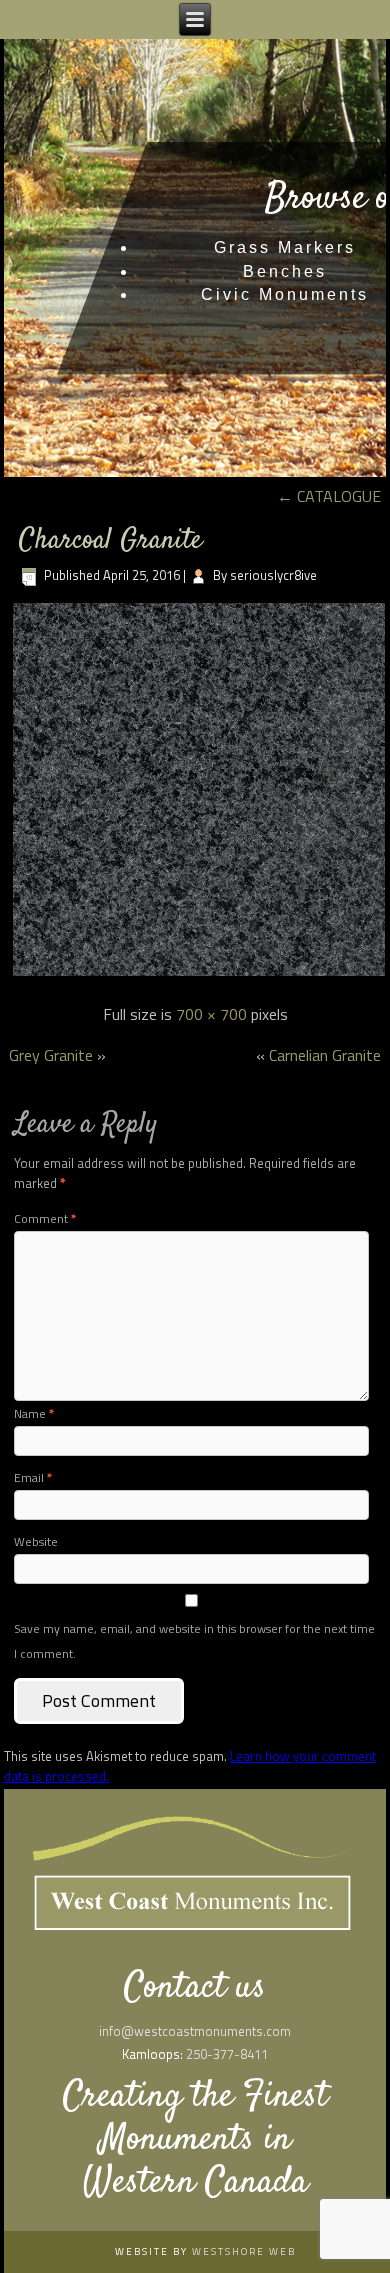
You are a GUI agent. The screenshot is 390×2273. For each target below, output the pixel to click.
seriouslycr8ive (273, 575)
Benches (285, 271)
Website (36, 1541)
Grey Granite (51, 1055)
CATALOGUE (329, 496)
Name (34, 1413)
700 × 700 (211, 1014)
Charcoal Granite (110, 541)
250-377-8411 (227, 2054)
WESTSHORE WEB (244, 2251)
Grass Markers (285, 247)
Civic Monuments (285, 294)
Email (33, 1477)
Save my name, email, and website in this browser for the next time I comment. (194, 1641)
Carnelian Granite (325, 1055)
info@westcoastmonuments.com (195, 2031)
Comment (45, 1218)
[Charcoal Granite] (199, 973)
